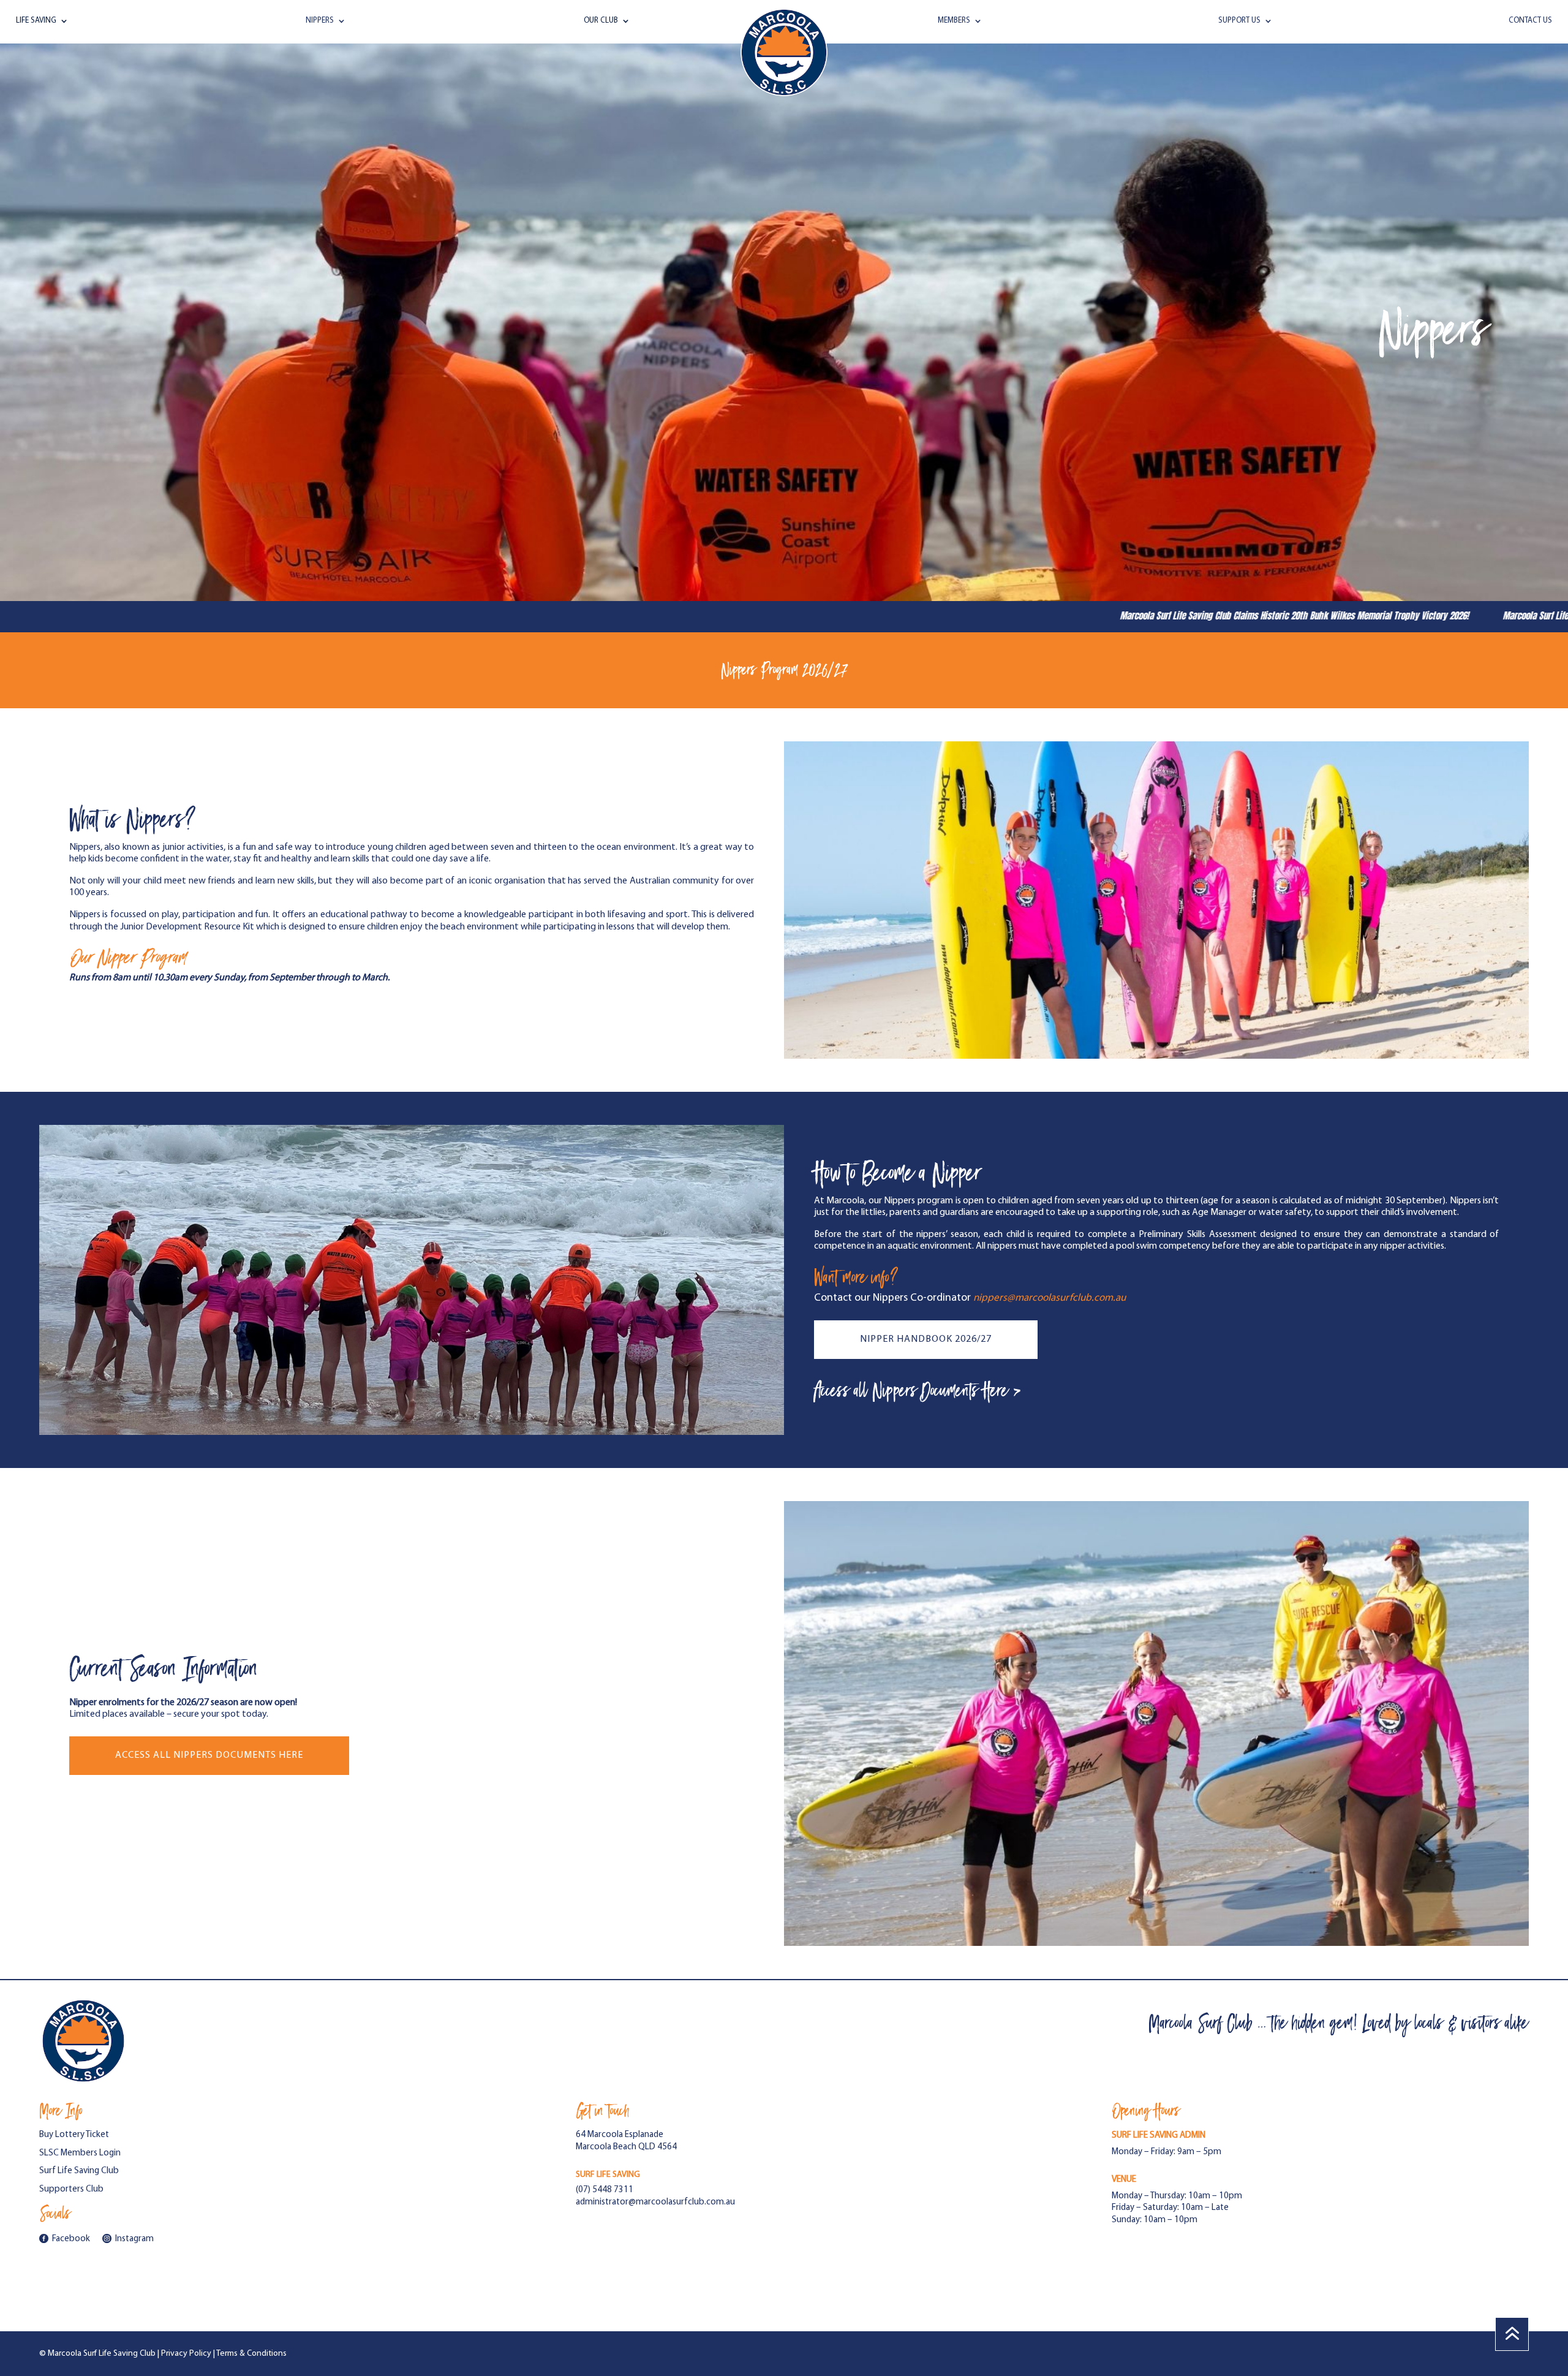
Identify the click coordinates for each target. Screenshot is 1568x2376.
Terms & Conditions (251, 2354)
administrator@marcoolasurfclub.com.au (655, 2202)
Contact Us (1530, 21)
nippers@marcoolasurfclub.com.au (1050, 1298)
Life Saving (36, 21)
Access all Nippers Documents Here (209, 1755)
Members (954, 21)
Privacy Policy (186, 2354)
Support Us (1239, 21)
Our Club (601, 21)
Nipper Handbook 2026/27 (926, 1339)
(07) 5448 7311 (605, 2190)
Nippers (320, 21)
